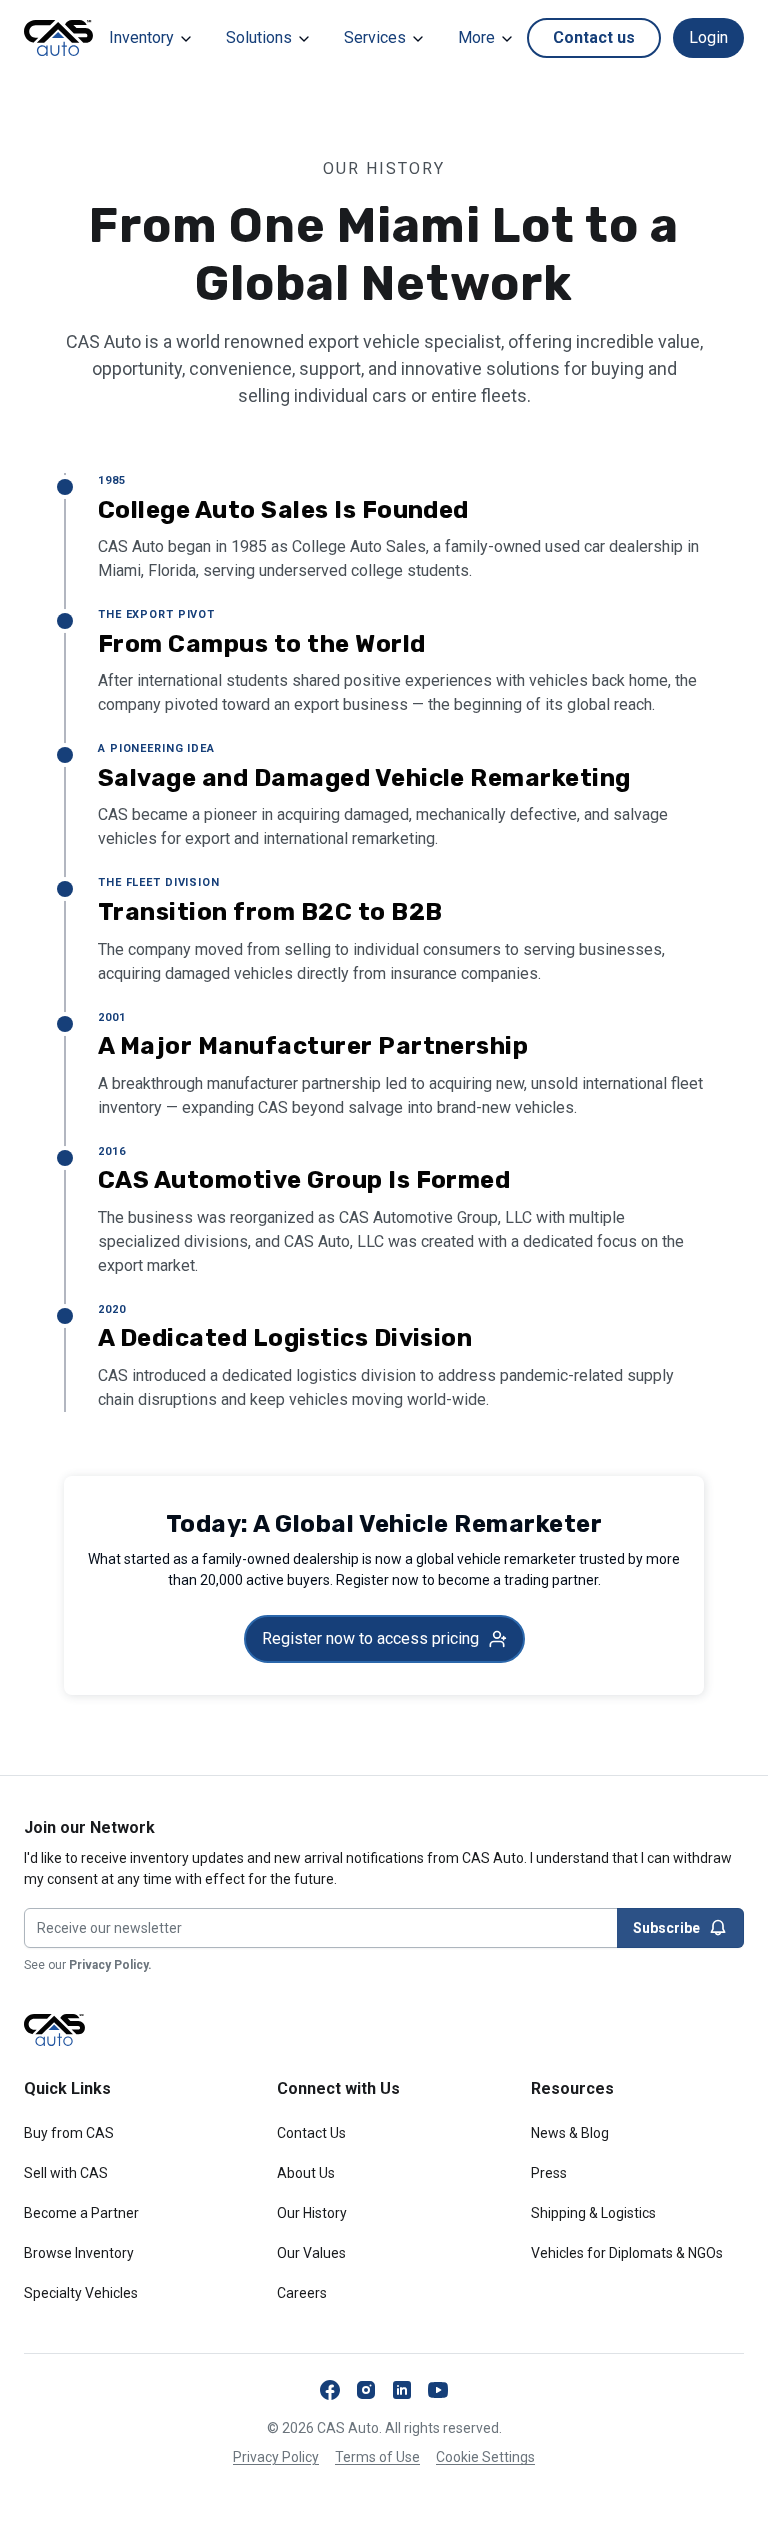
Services (375, 37)
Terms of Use (377, 2457)
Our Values (311, 2253)
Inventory (141, 37)
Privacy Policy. (110, 1965)
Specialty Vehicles (81, 2293)
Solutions (259, 37)
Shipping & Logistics (593, 2213)
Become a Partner (81, 2213)
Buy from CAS (69, 2133)
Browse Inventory (79, 2253)
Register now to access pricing (370, 1638)
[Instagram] (366, 2390)
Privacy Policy (276, 2457)
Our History (312, 2213)
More (476, 37)
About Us (306, 2173)
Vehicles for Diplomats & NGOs (627, 2253)
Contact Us (311, 2133)
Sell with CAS (66, 2173)
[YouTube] (438, 2390)
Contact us (594, 37)
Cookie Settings (485, 2457)
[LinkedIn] (402, 2390)
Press (549, 2173)
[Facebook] (330, 2390)
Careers (302, 2293)
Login (708, 37)
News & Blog (570, 2133)
